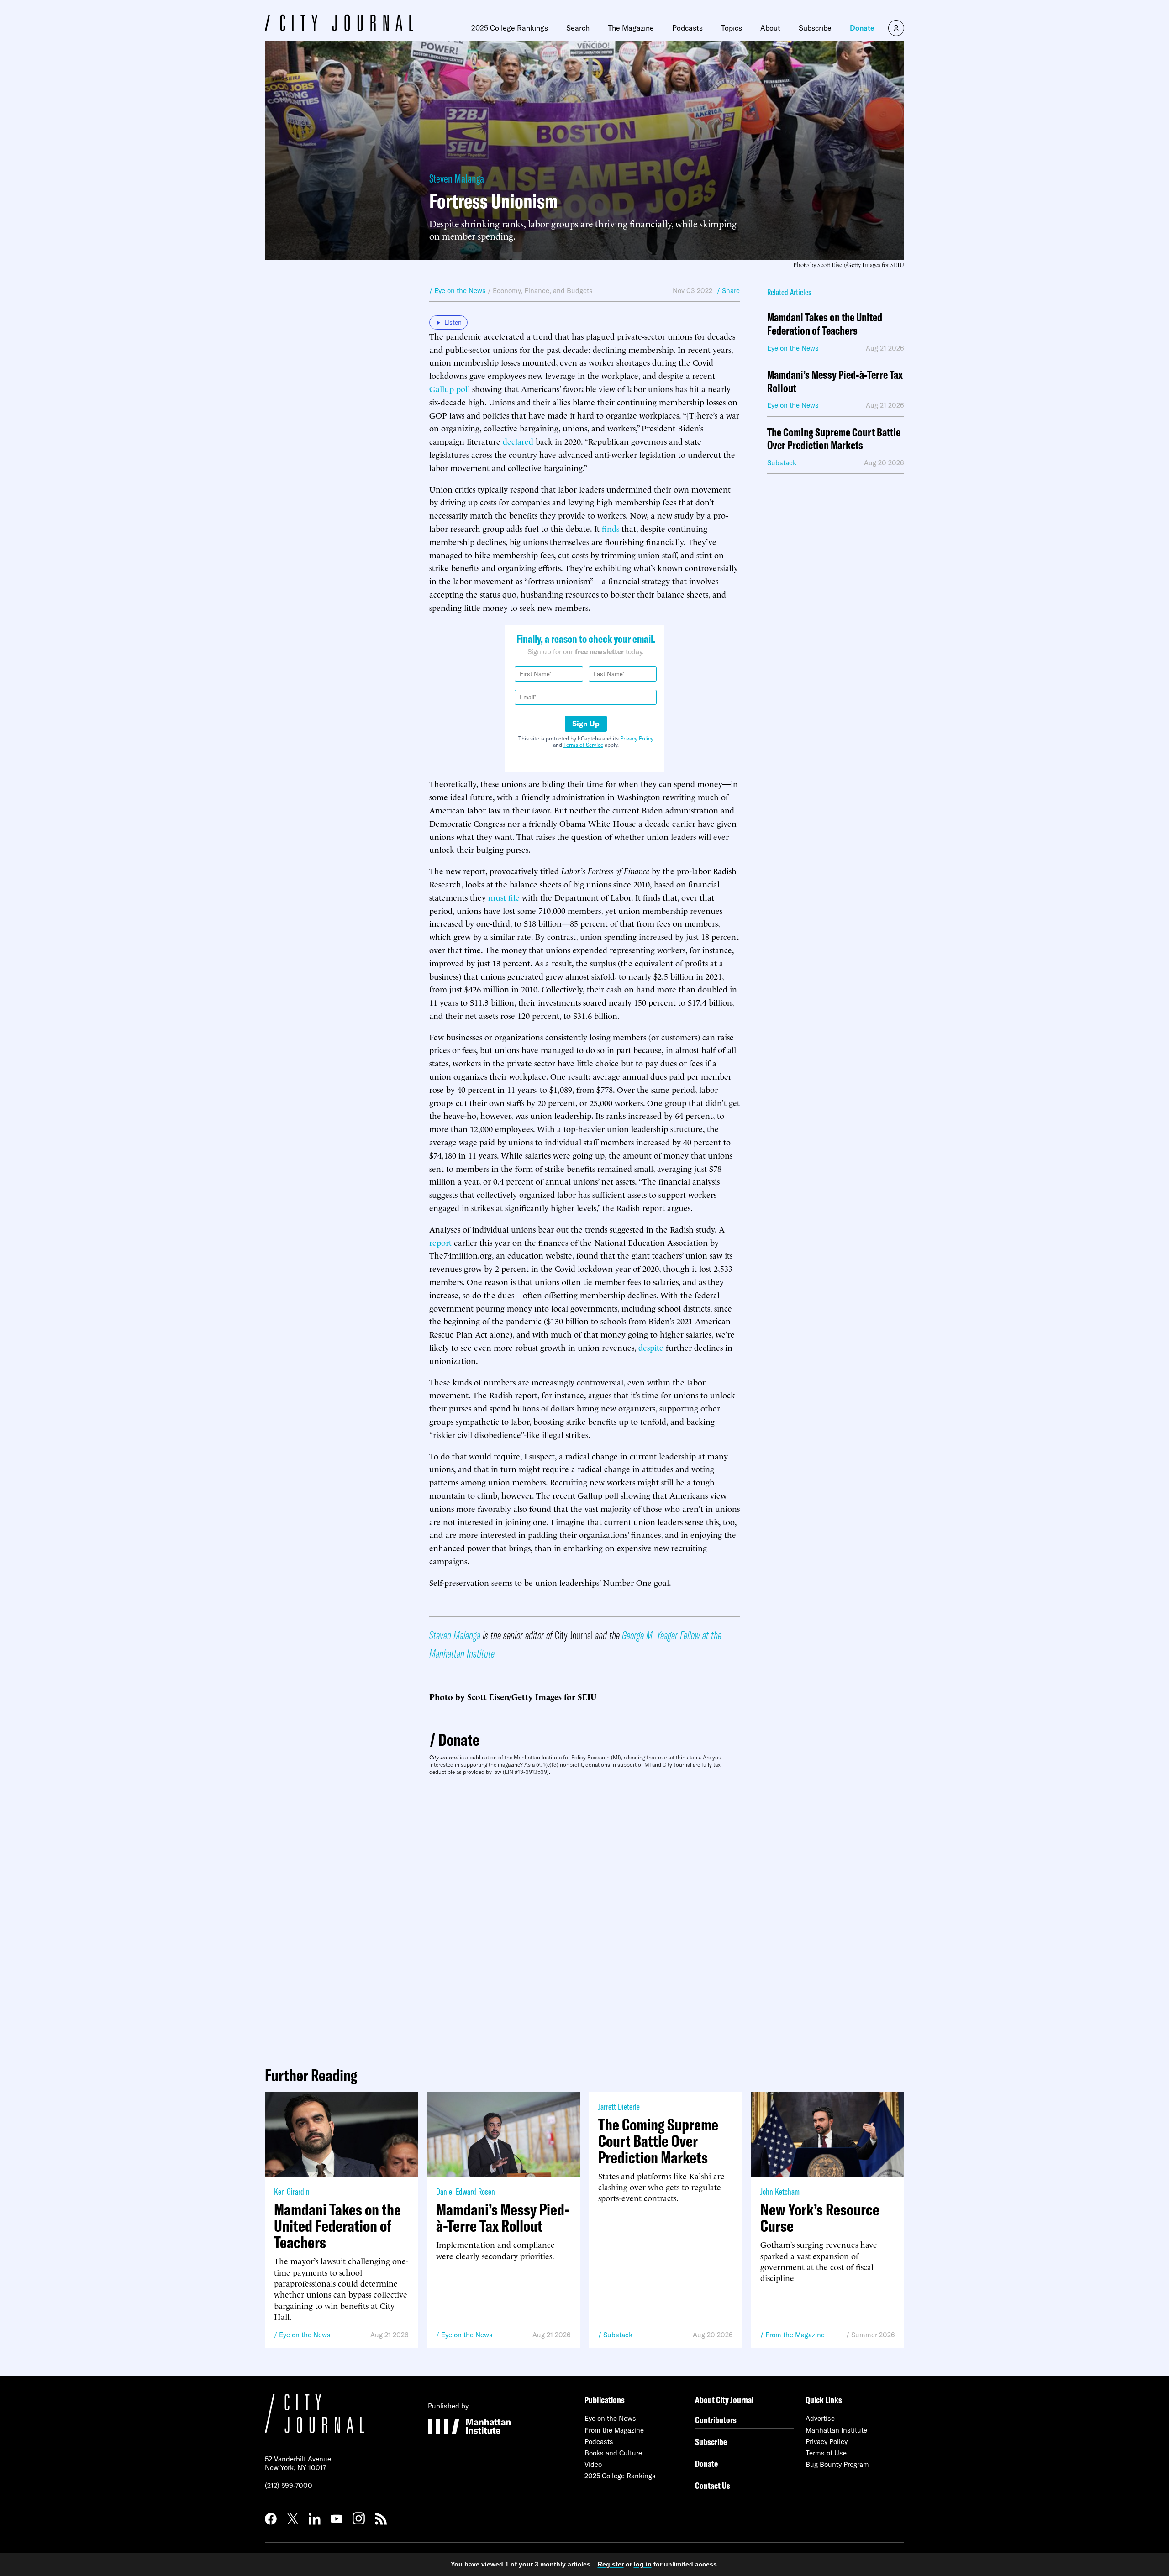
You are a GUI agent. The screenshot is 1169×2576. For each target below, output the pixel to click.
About (770, 28)
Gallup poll (450, 388)
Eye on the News (305, 2335)
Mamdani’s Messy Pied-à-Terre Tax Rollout (835, 382)
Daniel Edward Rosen (466, 2191)
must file (504, 897)
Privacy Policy (637, 738)
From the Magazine (795, 2335)
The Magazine (631, 28)
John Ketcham (780, 2191)
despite (651, 1347)
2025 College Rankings (510, 28)
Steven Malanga (457, 178)
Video (593, 2464)
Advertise (820, 2418)
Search (578, 28)
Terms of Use (826, 2453)
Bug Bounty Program (837, 2464)
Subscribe (815, 28)
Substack (618, 2335)
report (440, 1242)
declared (518, 441)
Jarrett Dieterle (619, 2106)
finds (611, 528)
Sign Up (586, 724)
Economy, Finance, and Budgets (543, 291)
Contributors (716, 2420)
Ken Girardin (292, 2191)
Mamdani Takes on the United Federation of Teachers (825, 324)
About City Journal (724, 2400)
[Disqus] (584, 1917)
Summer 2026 (873, 2335)
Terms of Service (583, 745)
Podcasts (687, 28)
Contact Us (713, 2485)
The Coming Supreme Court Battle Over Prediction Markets (834, 439)
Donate (862, 28)
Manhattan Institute (836, 2430)
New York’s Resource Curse (820, 2218)
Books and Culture (613, 2453)
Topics (732, 28)
